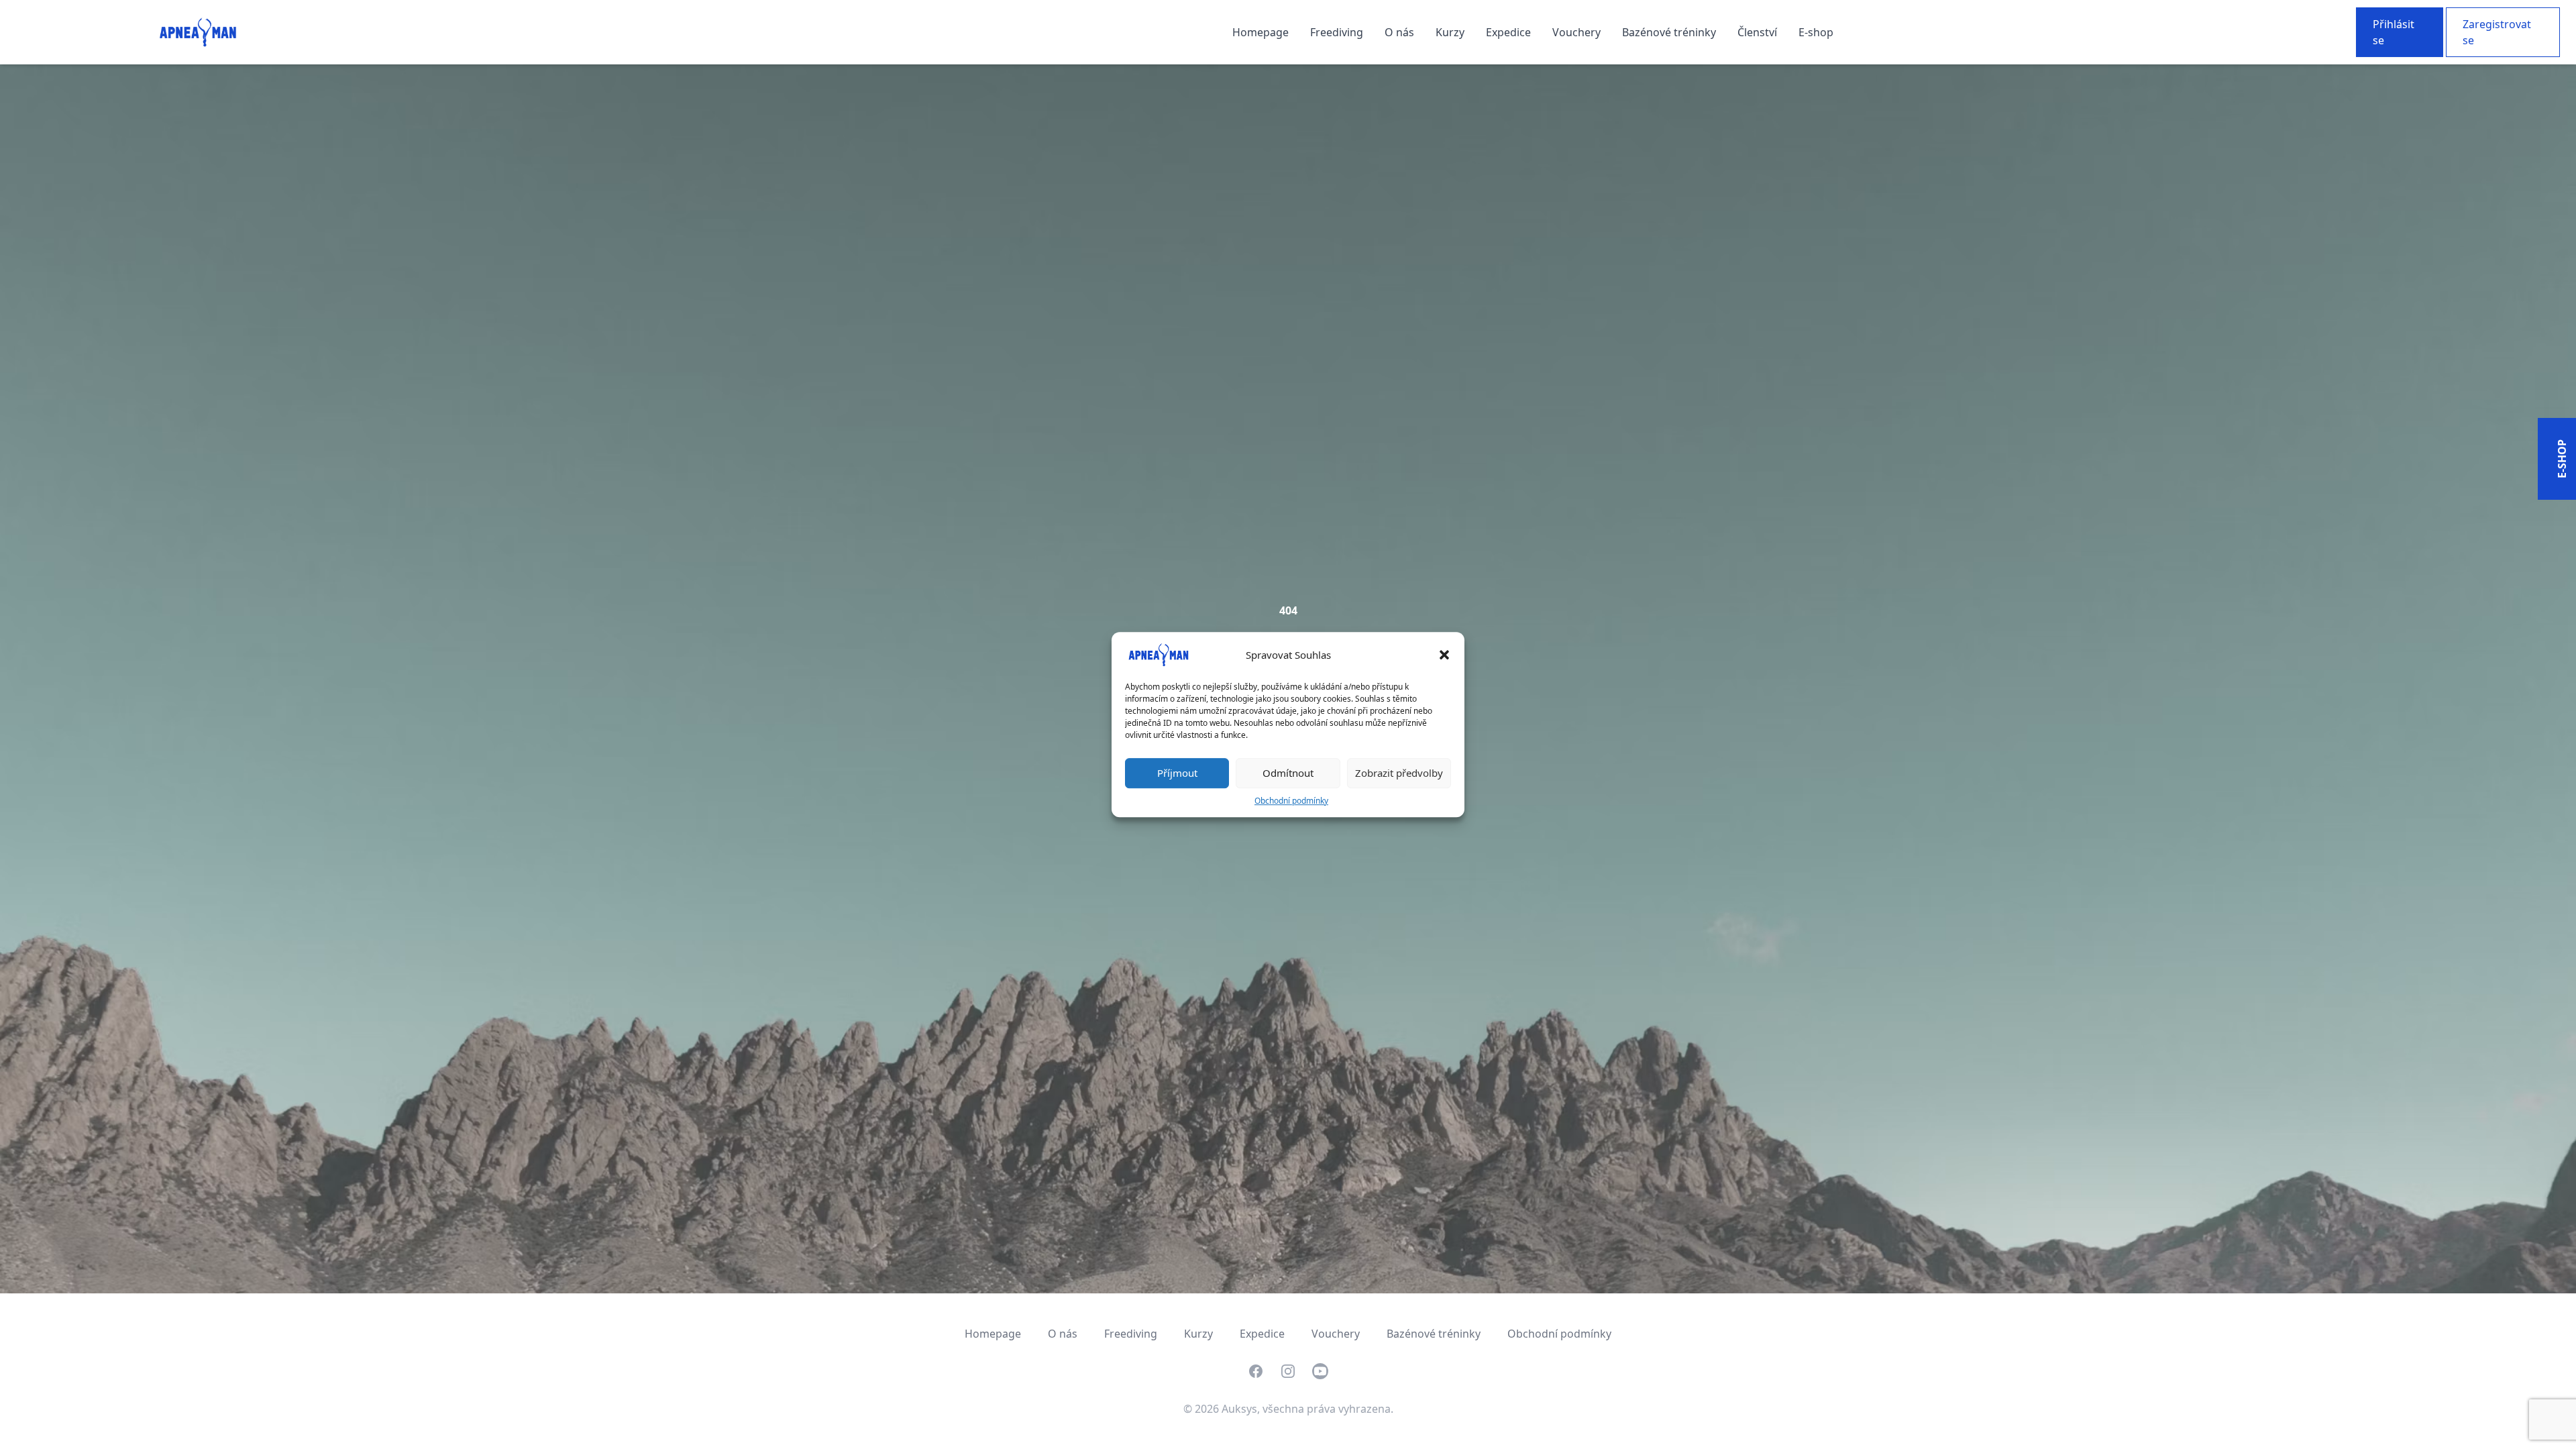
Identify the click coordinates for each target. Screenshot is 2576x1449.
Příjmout (1177, 773)
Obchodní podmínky (1291, 801)
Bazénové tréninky (1670, 32)
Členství (1759, 32)
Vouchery (1578, 32)
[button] (1444, 655)
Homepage (1262, 32)
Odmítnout (1288, 773)
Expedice (1510, 32)
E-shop (1816, 32)
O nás (1401, 32)
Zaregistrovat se (2497, 32)
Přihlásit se (2394, 32)
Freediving (1338, 32)
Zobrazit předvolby (1399, 773)
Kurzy (1451, 32)
